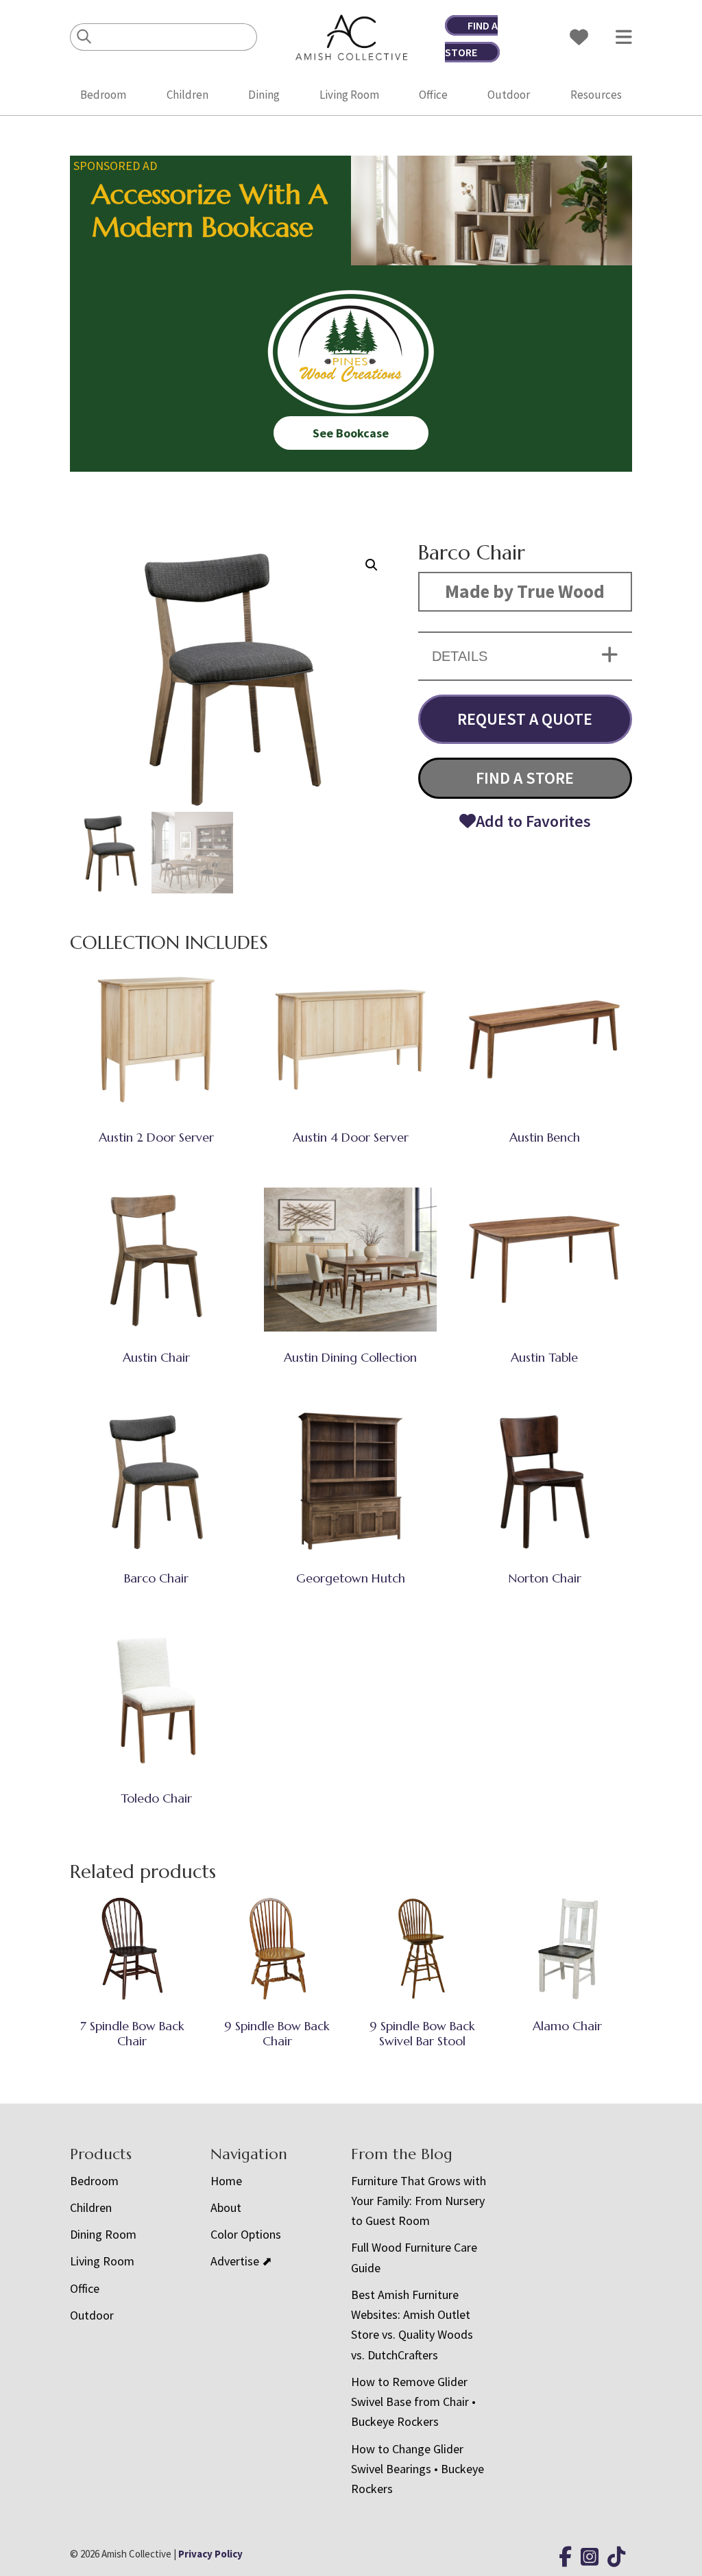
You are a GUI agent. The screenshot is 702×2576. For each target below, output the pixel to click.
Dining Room (103, 2234)
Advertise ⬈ (241, 2261)
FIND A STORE (525, 778)
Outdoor (509, 95)
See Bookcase (351, 433)
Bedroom (103, 95)
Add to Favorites (533, 821)
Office (433, 95)
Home (226, 2181)
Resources (596, 95)
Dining (264, 95)
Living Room (349, 95)
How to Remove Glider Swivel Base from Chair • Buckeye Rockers (413, 2402)
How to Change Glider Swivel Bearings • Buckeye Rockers (417, 2469)
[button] (372, 565)
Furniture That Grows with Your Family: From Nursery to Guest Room (419, 2201)
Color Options (246, 2234)
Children (187, 95)
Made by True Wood (525, 591)
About (226, 2207)
